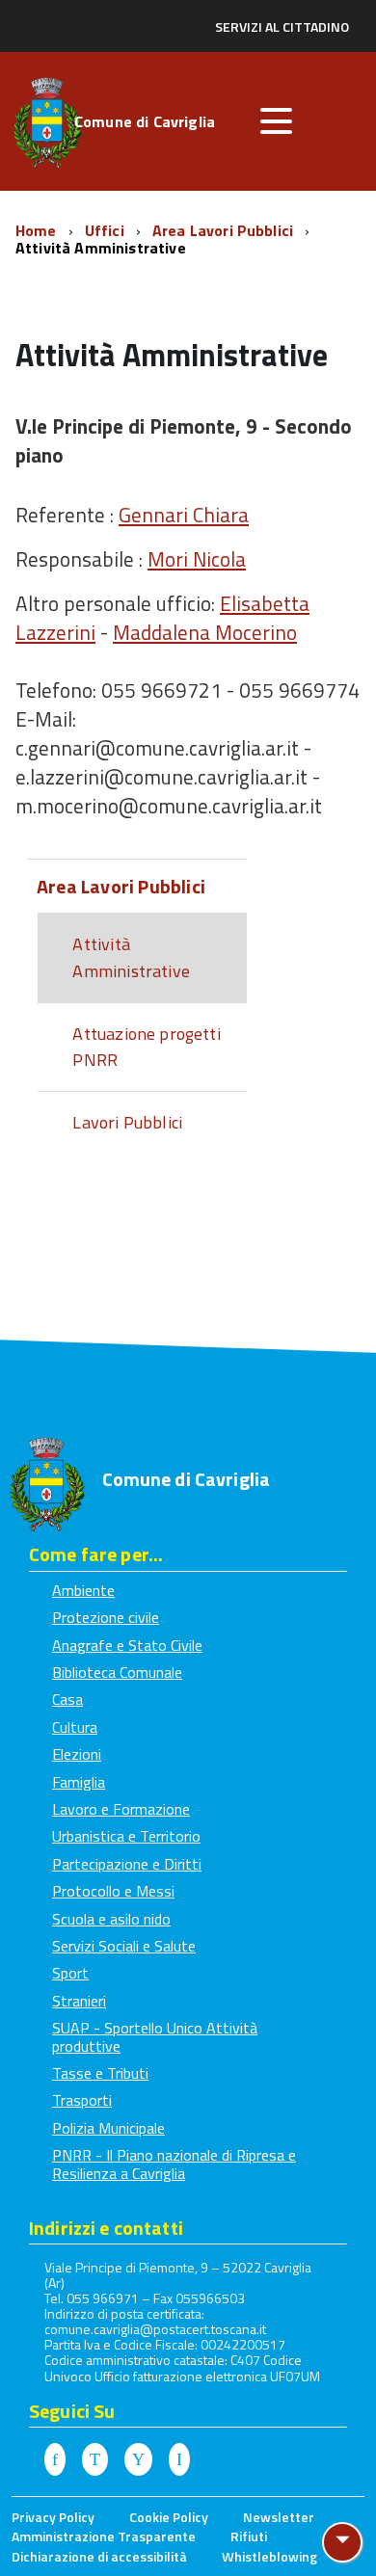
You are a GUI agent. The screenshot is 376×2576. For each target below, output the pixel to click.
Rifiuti (249, 2536)
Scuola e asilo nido (111, 1919)
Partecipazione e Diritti (127, 1864)
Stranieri (79, 2001)
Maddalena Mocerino (205, 632)
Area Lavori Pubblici (225, 230)
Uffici (107, 230)
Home (38, 230)
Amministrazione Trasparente (104, 2536)
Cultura (75, 1727)
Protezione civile (106, 1617)
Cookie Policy (169, 2517)
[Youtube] (138, 2460)
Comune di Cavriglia (145, 123)
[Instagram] (179, 2460)
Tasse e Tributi (100, 2073)
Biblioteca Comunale (117, 1672)
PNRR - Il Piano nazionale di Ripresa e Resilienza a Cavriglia (174, 2164)
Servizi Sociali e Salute (124, 1946)
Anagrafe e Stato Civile (127, 1645)
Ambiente (83, 1590)
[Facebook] (55, 2460)
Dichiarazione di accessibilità (99, 2556)
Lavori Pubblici (127, 1122)
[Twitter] (95, 2460)
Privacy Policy (53, 2517)
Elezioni (77, 1754)
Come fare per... (96, 1554)
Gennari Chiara (184, 515)
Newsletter (279, 2517)
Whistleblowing (269, 2556)
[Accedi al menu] (276, 121)
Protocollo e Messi (113, 1891)
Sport (70, 1973)
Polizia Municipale (108, 2128)
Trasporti (82, 2100)
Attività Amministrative (131, 957)
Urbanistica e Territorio (126, 1836)
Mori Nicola (197, 559)
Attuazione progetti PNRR (146, 1047)
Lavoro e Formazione (121, 1809)
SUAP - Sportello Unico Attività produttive (155, 2036)
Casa (67, 1699)
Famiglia (79, 1782)
